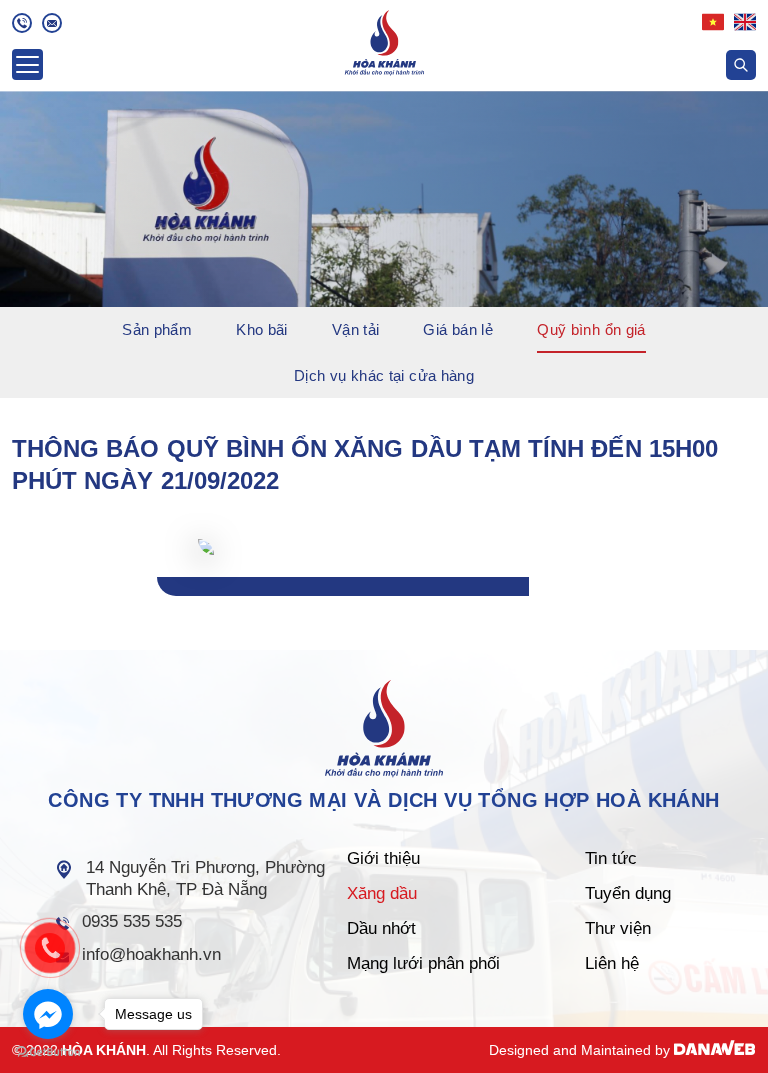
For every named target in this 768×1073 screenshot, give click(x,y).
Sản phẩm (157, 329)
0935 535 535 (132, 921)
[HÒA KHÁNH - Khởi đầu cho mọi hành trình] (384, 40)
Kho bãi (262, 329)
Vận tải (356, 329)
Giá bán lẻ (458, 329)
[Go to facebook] (48, 1014)
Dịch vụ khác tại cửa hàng (384, 375)
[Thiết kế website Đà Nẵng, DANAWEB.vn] (715, 1050)
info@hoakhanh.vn (151, 954)
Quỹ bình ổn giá (591, 329)
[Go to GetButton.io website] (48, 1052)
